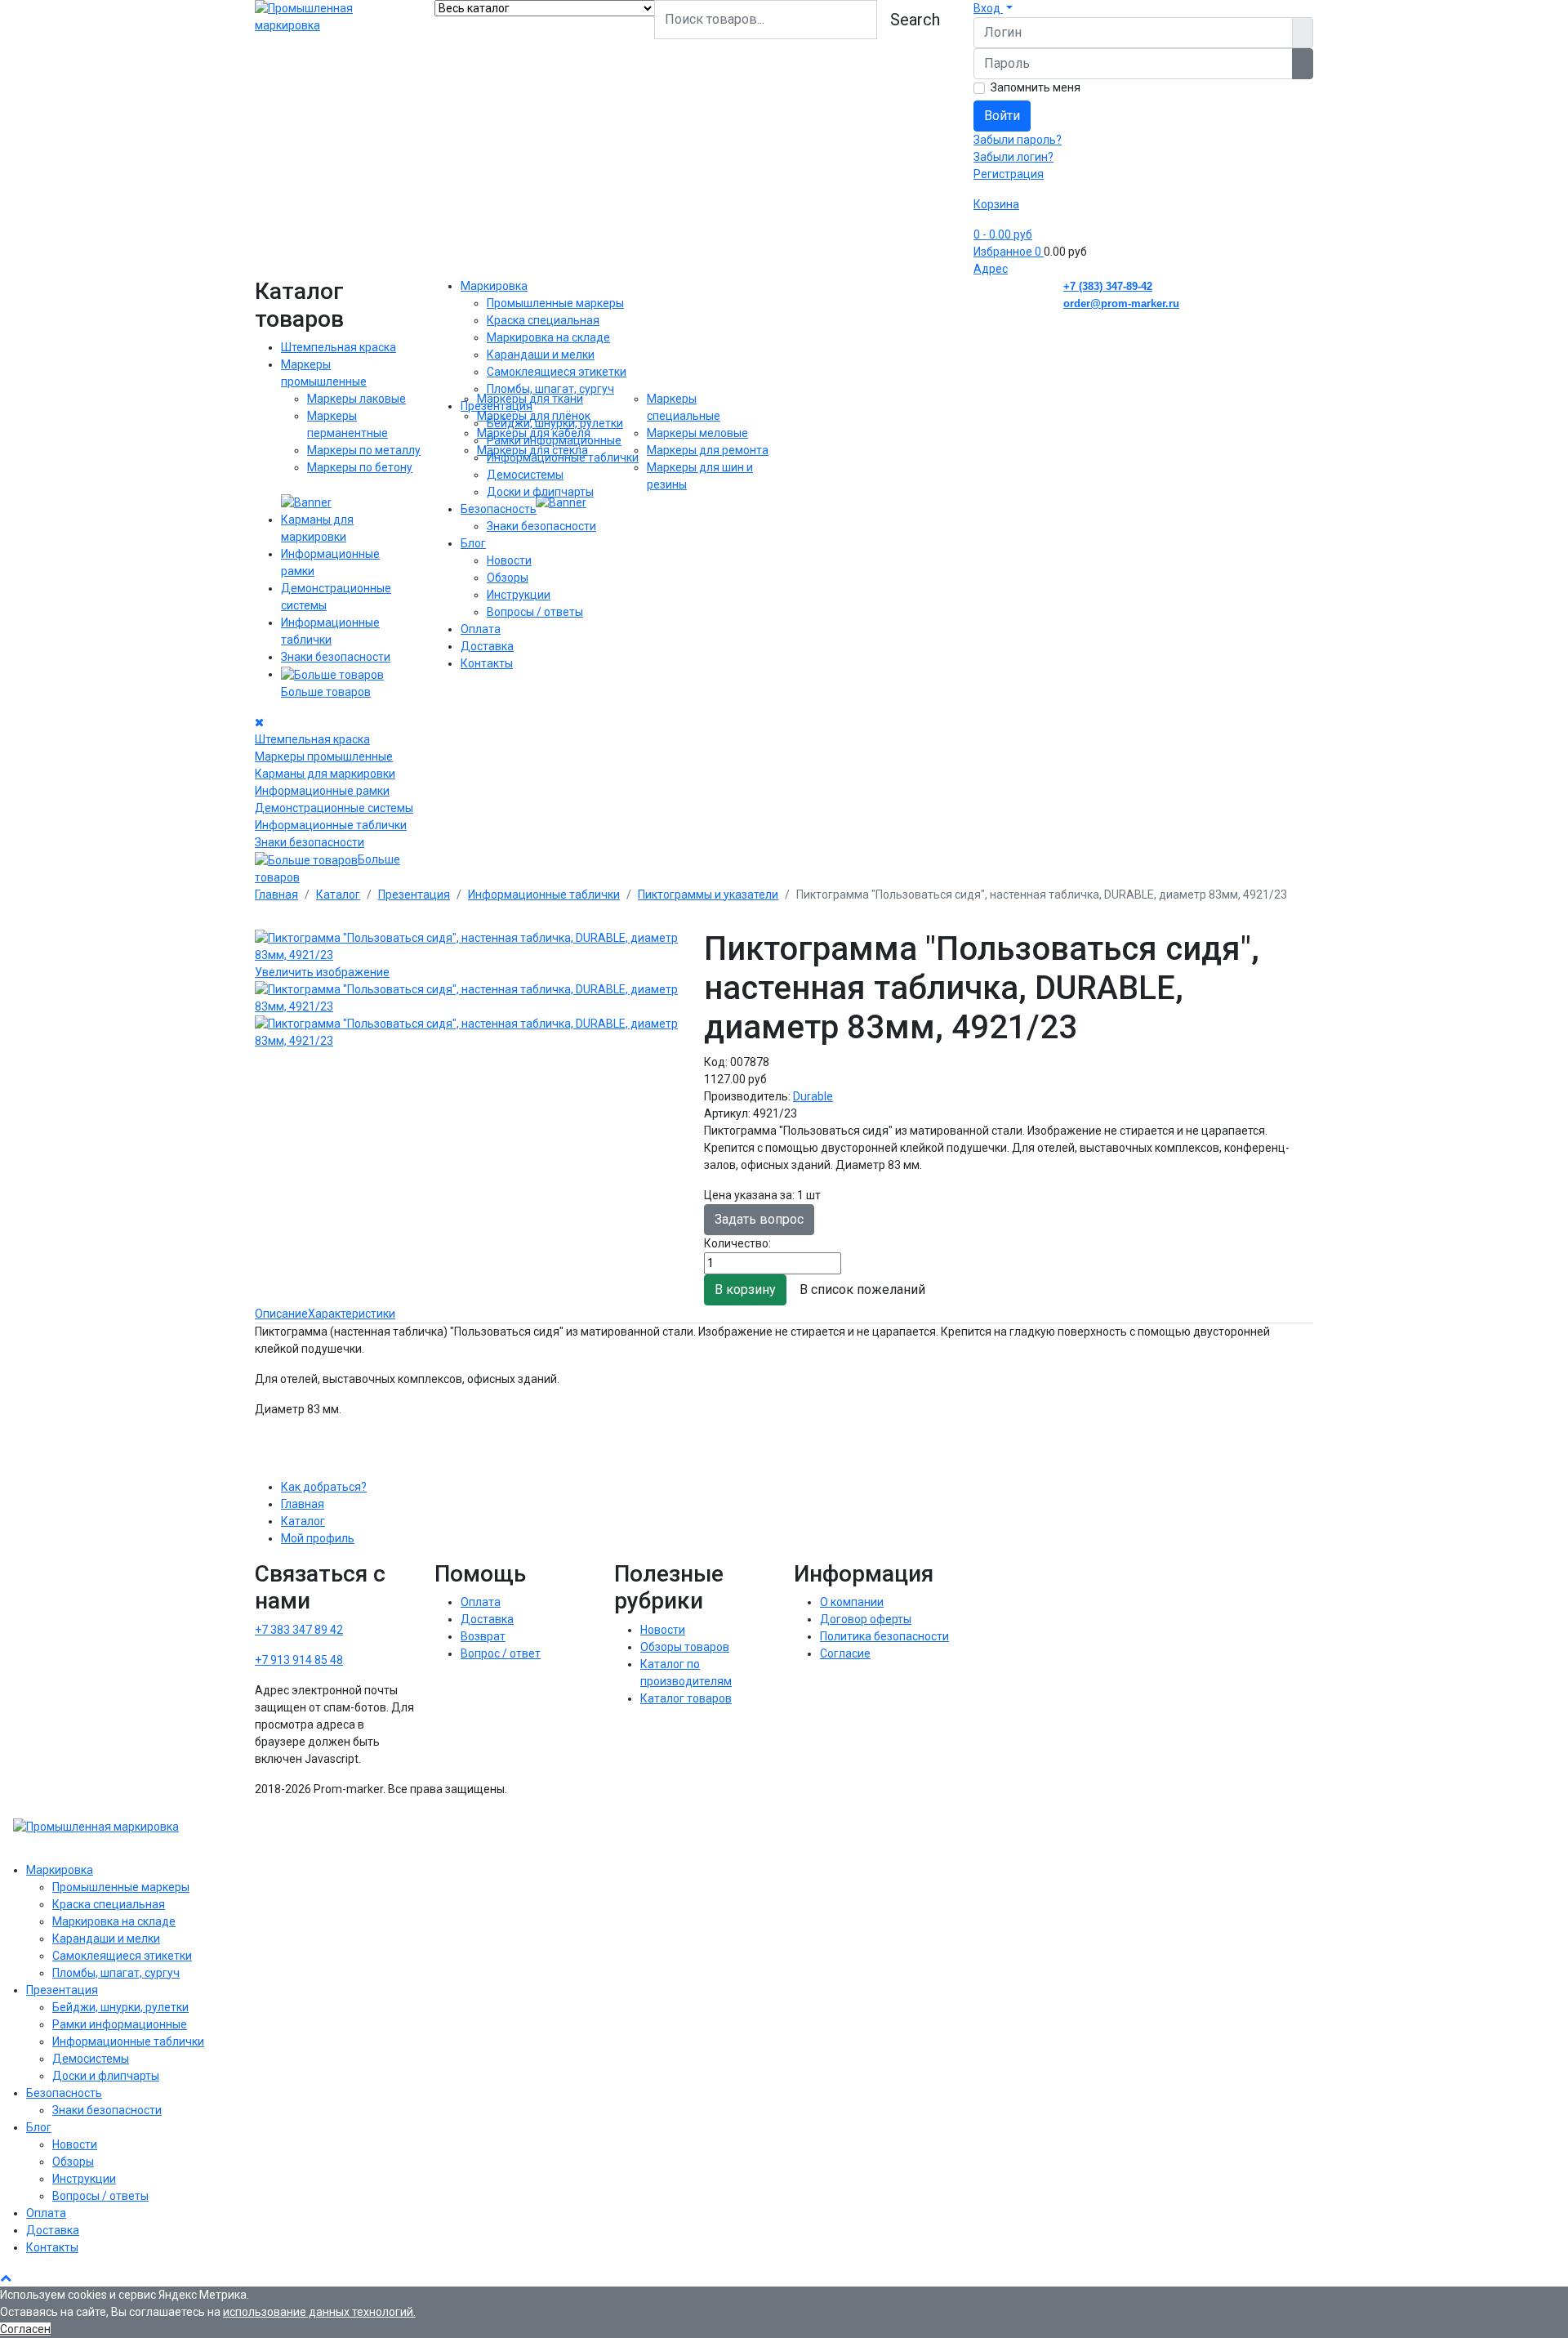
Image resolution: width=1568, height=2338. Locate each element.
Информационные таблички (331, 825)
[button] (993, 8)
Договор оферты (866, 1619)
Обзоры (508, 578)
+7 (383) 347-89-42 (1108, 286)
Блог (473, 543)
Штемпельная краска (339, 347)
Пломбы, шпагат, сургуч (550, 389)
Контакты (487, 663)
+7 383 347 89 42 (299, 1630)
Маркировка (494, 286)
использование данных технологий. (319, 2312)
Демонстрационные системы (334, 808)
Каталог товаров (686, 1698)
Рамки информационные (554, 440)
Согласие (845, 1653)
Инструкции (519, 595)
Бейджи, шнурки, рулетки (555, 423)
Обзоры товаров (685, 1647)
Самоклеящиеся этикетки (557, 372)
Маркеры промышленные (324, 756)
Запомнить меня (1036, 87)
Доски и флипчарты (540, 492)
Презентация (497, 406)
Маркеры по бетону (360, 467)
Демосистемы (525, 475)
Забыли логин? (1013, 157)
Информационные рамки (322, 791)
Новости (509, 560)
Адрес (991, 269)
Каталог (303, 1521)
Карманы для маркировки (325, 774)
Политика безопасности (884, 1636)
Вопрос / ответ (501, 1653)
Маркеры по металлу (364, 450)
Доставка (487, 646)
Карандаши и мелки (541, 355)
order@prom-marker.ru (1121, 303)
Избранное (1007, 252)
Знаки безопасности (336, 657)
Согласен (25, 2329)
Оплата (481, 629)
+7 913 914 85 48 (299, 1660)
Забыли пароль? (1018, 140)
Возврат (483, 1636)
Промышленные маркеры (555, 303)
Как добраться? (324, 1487)
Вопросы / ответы (535, 612)
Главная (303, 1504)
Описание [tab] (281, 1314)
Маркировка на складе (548, 337)
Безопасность (499, 509)
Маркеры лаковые (356, 399)
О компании (852, 1602)
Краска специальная (543, 320)
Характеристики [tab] (352, 1314)
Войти (1002, 116)
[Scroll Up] (6, 2278)
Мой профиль (318, 1538)
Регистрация (1009, 174)
